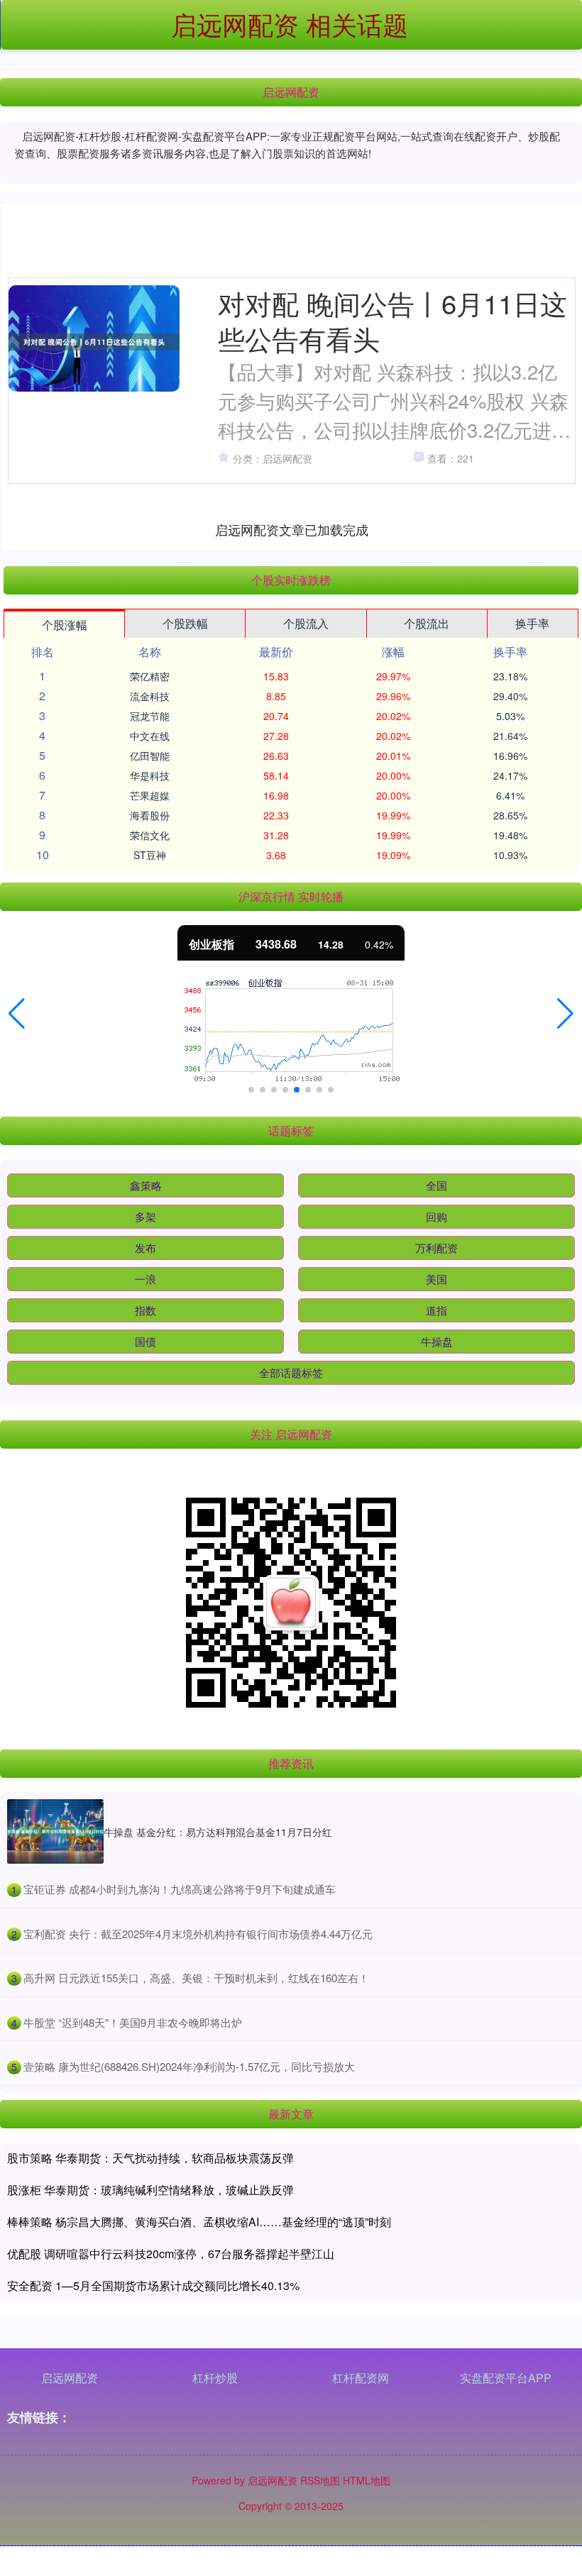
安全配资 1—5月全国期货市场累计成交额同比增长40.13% (153, 2285)
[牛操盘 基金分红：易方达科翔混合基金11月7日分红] (55, 1831)
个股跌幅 (185, 623)
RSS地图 (320, 2480)
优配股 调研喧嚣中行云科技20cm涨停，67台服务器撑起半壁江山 (171, 2254)
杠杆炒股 (215, 2378)
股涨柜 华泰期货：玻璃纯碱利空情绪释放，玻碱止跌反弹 (150, 2190)
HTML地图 (367, 2480)
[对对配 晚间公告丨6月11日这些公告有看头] (94, 342)
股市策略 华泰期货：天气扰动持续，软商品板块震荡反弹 (150, 2158)
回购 (436, 1216)
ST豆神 (150, 855)
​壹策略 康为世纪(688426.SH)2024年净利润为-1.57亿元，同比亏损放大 (189, 2066)
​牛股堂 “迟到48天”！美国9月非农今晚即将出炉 (133, 2022)
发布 (145, 1248)
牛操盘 (437, 1341)
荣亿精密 (150, 676)
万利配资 (436, 1248)
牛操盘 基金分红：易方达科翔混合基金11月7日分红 (218, 1832)
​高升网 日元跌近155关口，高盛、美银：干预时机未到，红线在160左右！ (196, 1978)
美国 (436, 1279)
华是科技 (150, 775)
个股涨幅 (65, 625)
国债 (145, 1341)
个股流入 (306, 623)
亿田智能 (150, 756)
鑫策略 (146, 1185)
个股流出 (427, 623)
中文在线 (150, 736)
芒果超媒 (150, 795)
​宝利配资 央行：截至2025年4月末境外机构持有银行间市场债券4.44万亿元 (198, 1934)
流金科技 (150, 696)
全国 (436, 1185)
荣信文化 (150, 835)
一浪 (145, 1279)
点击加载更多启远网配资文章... (292, 529)
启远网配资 (70, 2378)
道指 (436, 1310)
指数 (145, 1310)
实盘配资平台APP (506, 2378)
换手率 (532, 623)
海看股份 (150, 815)
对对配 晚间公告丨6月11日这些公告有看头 (392, 320)
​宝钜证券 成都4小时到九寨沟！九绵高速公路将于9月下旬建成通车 (180, 1889)
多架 (145, 1216)
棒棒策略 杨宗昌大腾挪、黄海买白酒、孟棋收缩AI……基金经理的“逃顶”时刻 (199, 2222)
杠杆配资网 (361, 2378)
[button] (17, 1014)
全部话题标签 (291, 1372)
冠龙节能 (150, 716)
